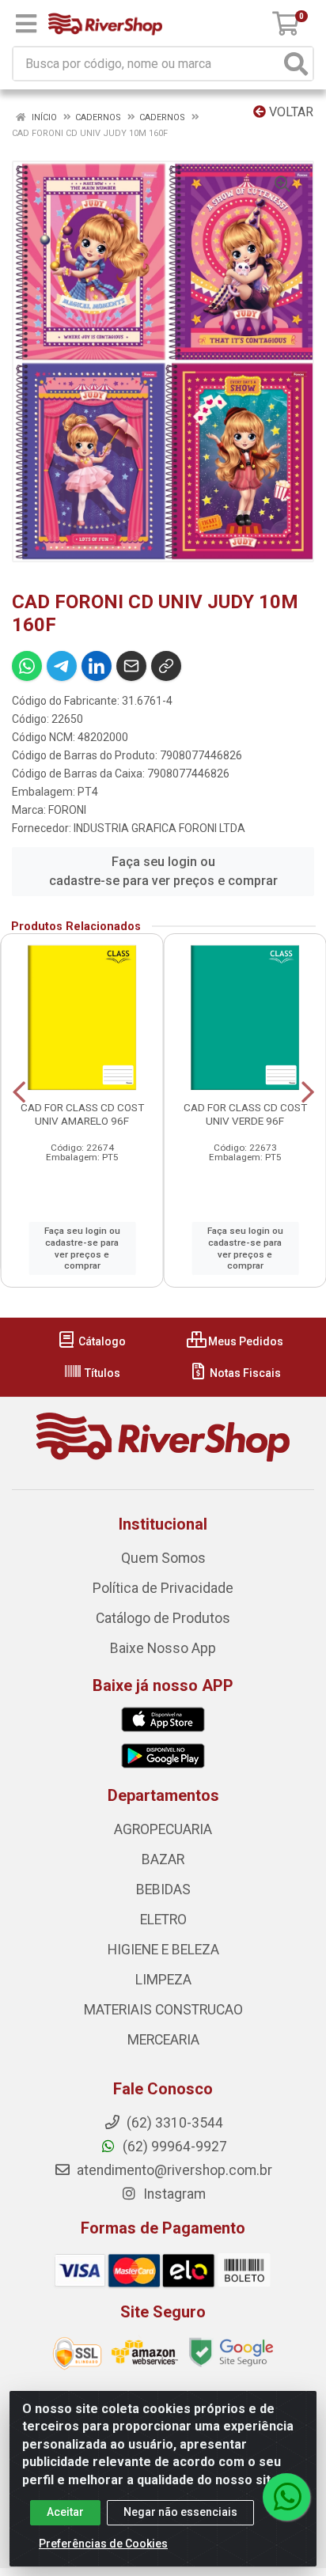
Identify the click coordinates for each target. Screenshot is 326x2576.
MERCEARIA (163, 2040)
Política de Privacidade (163, 1588)
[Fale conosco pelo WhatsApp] (286, 2497)
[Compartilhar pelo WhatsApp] (27, 666)
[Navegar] (19, 1092)
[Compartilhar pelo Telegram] (62, 666)
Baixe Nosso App (163, 1648)
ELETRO (163, 1920)
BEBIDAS (163, 1889)
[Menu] (26, 24)
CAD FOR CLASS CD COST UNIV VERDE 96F (245, 1114)
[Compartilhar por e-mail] (131, 666)
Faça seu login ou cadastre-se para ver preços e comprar (163, 871)
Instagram (173, 2194)
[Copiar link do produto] (166, 666)
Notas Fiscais (244, 1373)
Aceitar (65, 2512)
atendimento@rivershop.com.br (173, 2170)
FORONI (67, 810)
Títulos (101, 1373)
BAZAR (163, 1859)
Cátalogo (101, 1341)
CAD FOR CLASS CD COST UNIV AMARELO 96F (82, 1114)
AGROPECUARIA (163, 1829)
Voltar (290, 112)
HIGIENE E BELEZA (163, 1950)
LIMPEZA (163, 1980)
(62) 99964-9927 (173, 2147)
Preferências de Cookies (103, 2544)
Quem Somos (163, 1558)
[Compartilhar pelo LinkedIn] (97, 666)
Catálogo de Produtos (163, 1618)
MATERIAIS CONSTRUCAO (163, 2010)
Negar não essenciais (180, 2512)
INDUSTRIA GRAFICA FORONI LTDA (159, 828)
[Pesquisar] (296, 64)
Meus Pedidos (244, 1341)
